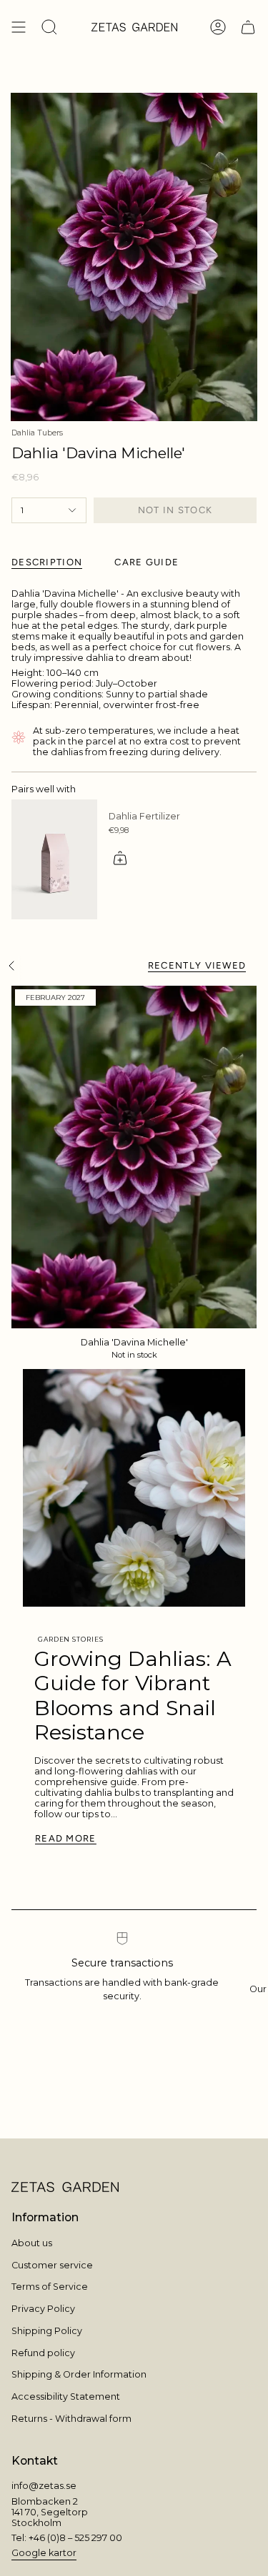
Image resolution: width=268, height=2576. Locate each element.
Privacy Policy (43, 2309)
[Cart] (248, 27)
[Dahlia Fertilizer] (54, 859)
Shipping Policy (47, 2331)
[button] (49, 27)
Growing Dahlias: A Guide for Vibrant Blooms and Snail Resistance (133, 1696)
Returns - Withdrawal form (71, 2419)
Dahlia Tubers (37, 433)
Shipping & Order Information (79, 2374)
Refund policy (43, 2353)
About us (32, 2243)
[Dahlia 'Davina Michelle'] (134, 1157)
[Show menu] (19, 27)
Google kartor (44, 2553)
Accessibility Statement (66, 2396)
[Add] (120, 858)
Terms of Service (50, 2287)
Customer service (52, 2265)
